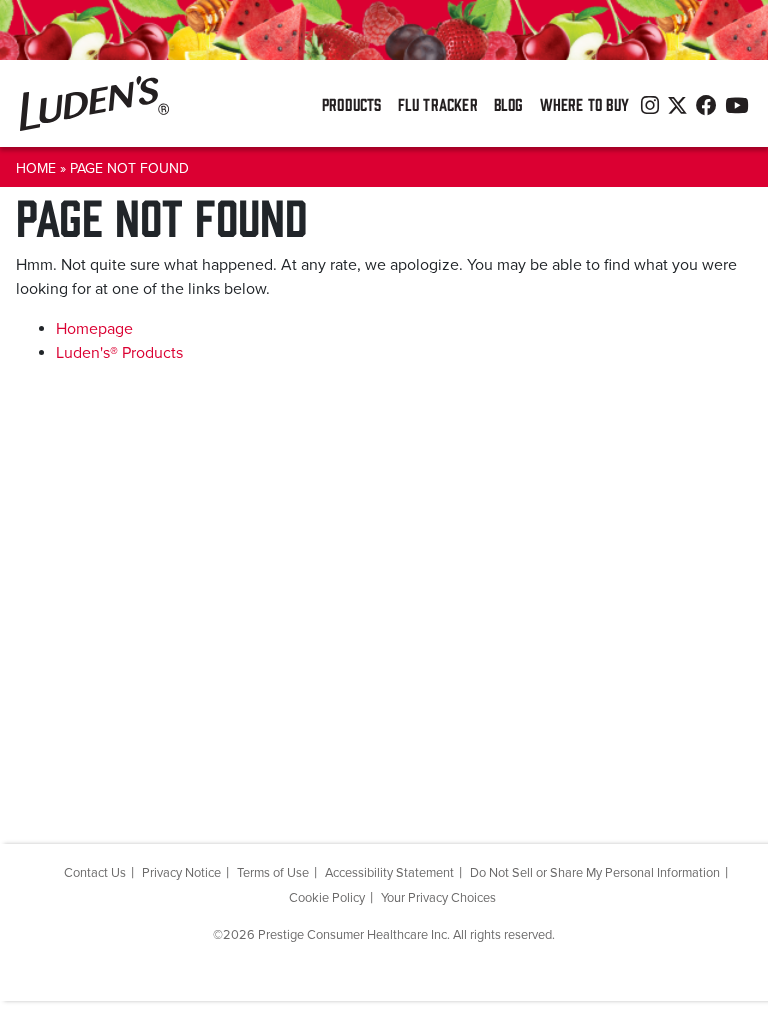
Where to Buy (584, 104)
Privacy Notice (181, 873)
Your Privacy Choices (438, 898)
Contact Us (95, 873)
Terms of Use (273, 873)
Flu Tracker (438, 104)
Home (36, 168)
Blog (509, 104)
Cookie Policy (327, 898)
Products (352, 104)
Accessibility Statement (389, 873)
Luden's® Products (119, 353)
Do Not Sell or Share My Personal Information (595, 873)
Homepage (94, 329)
